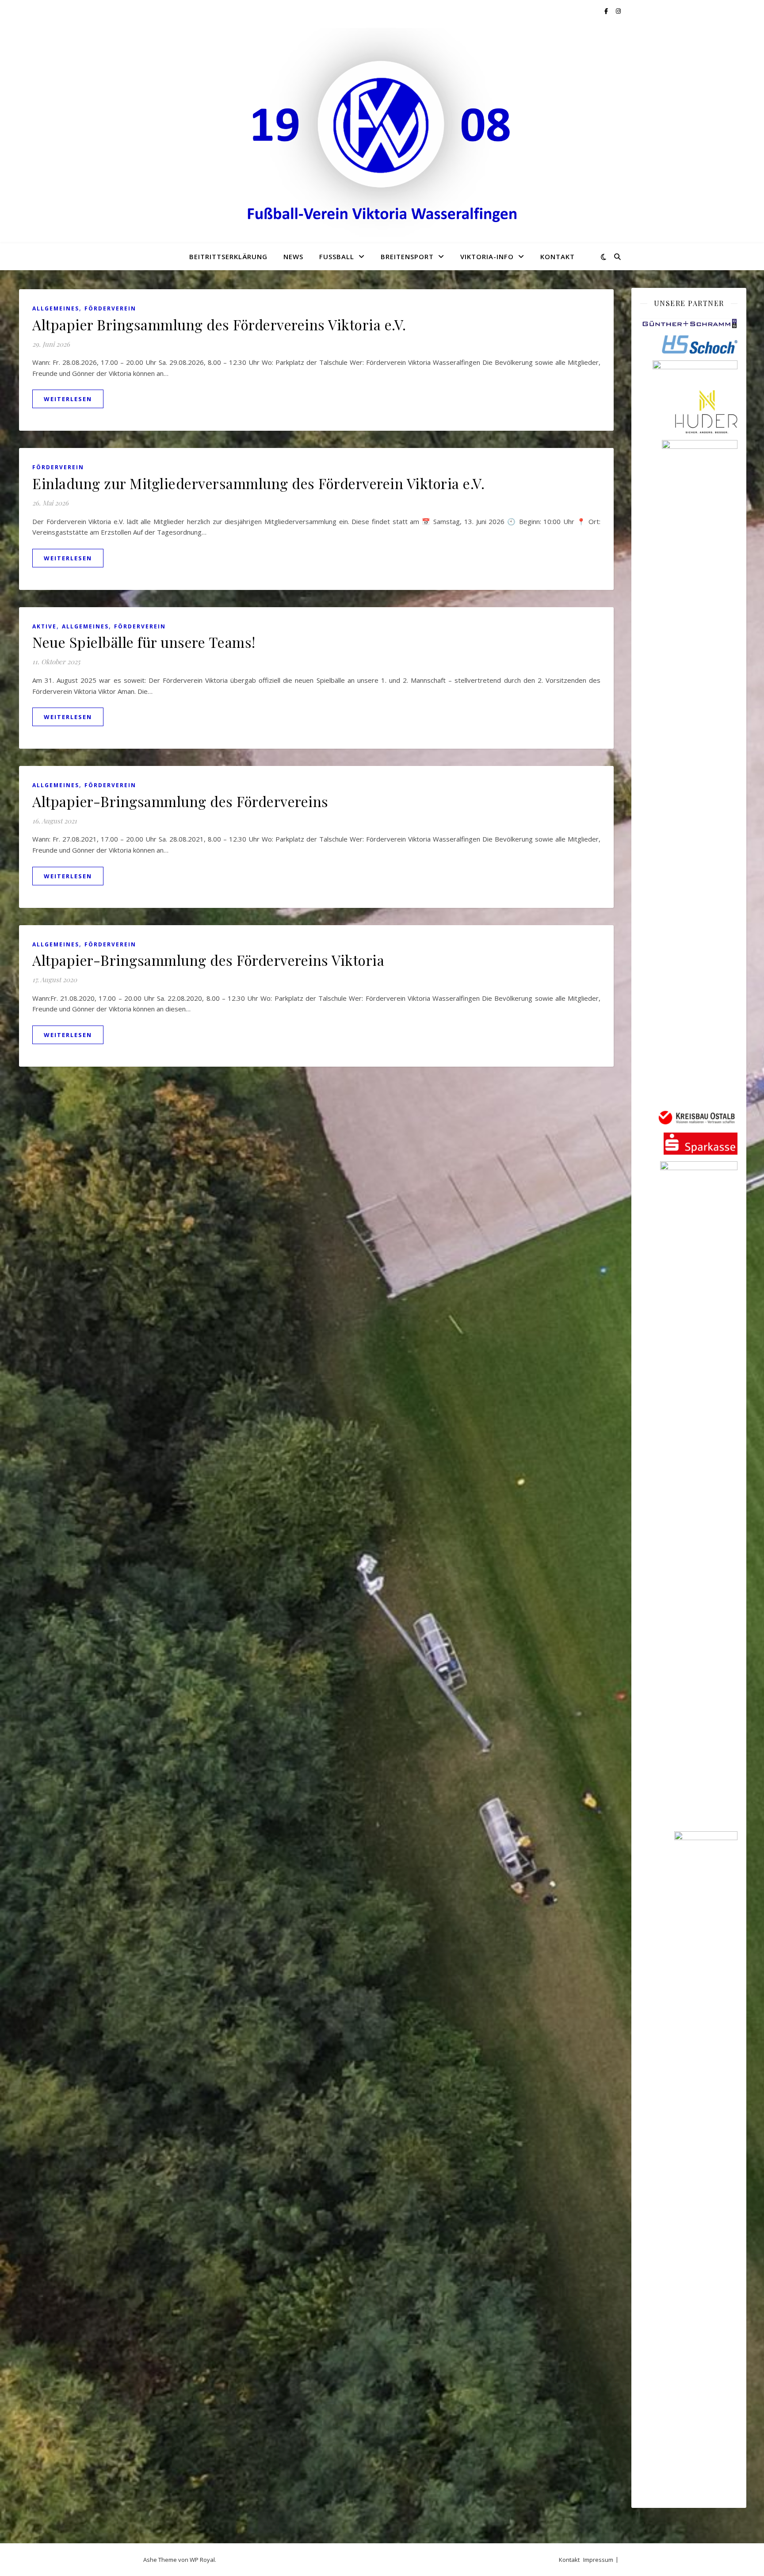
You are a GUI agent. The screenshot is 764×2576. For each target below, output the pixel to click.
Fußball (337, 256)
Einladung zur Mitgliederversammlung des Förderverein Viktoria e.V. (258, 483)
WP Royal (202, 2560)
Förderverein (110, 308)
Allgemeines (56, 308)
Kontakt (558, 256)
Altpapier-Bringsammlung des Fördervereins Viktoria (208, 960)
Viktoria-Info (487, 256)
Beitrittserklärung (228, 256)
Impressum (598, 2560)
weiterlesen (68, 399)
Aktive (44, 626)
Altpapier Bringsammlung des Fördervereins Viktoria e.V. (219, 324)
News (293, 256)
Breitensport (407, 256)
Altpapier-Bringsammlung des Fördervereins (180, 801)
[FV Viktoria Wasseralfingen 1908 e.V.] (382, 133)
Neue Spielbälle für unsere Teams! (144, 642)
